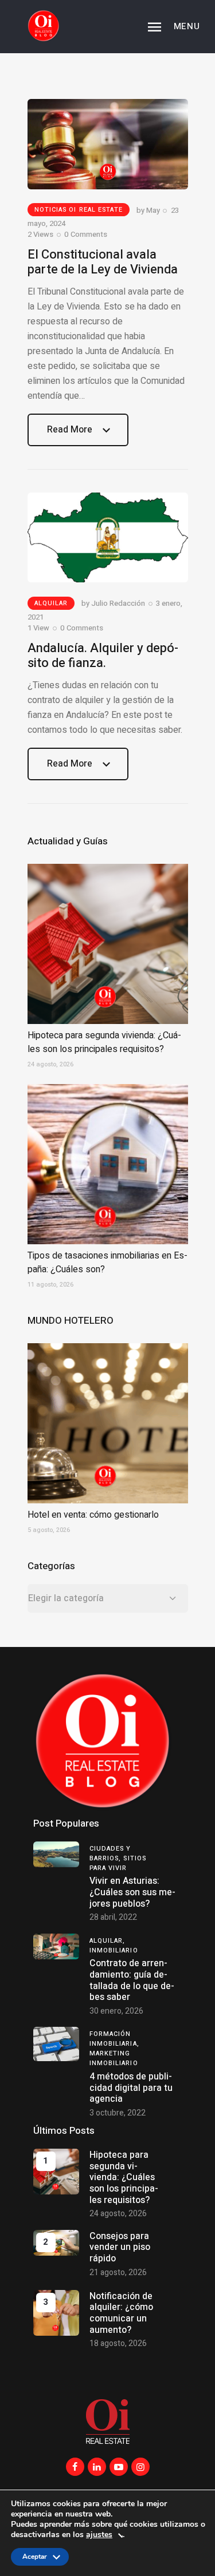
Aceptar (35, 2559)
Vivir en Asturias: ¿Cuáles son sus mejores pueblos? (132, 1892)
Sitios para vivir (118, 1863)
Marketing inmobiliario (114, 2058)
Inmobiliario (114, 1950)
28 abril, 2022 (113, 1917)
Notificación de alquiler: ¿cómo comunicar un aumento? (121, 2313)
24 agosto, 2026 (118, 2214)
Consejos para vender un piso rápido (120, 2247)
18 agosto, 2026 (118, 2343)
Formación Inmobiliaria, (114, 2039)
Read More (70, 434)
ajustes (99, 2535)
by (148, 210)
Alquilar (51, 603)
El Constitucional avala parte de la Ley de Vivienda (103, 262)
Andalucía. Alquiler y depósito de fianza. (103, 656)
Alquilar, (107, 1941)
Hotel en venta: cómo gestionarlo (93, 1515)
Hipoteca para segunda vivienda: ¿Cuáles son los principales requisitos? (104, 1042)
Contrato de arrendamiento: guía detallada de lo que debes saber (132, 1980)
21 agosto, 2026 (118, 2273)
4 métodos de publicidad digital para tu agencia (131, 2088)
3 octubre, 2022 (118, 2113)
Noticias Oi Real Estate (79, 210)
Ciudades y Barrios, (110, 1853)
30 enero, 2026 (116, 2011)
